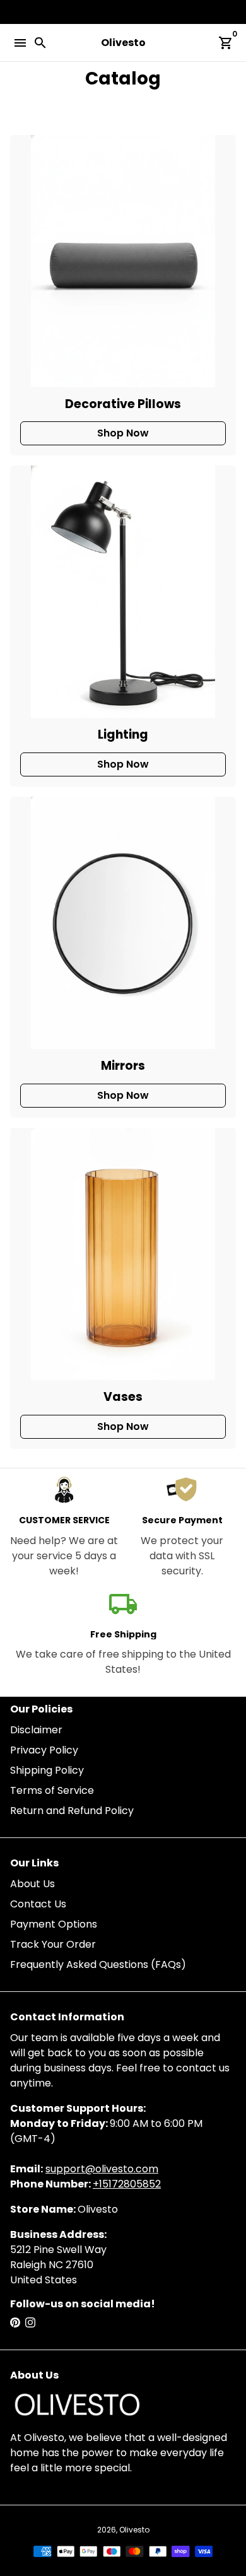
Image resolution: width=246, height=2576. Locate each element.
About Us (32, 1884)
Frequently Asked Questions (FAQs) (98, 1964)
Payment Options (54, 1924)
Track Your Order (53, 1944)
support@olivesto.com (102, 2169)
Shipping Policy (47, 1770)
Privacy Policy (44, 1750)
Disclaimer (36, 1730)
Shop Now (123, 433)
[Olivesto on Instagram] (30, 2323)
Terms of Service (52, 1790)
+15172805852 (127, 2184)
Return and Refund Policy (72, 1811)
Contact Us (38, 1904)
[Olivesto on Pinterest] (15, 2323)
